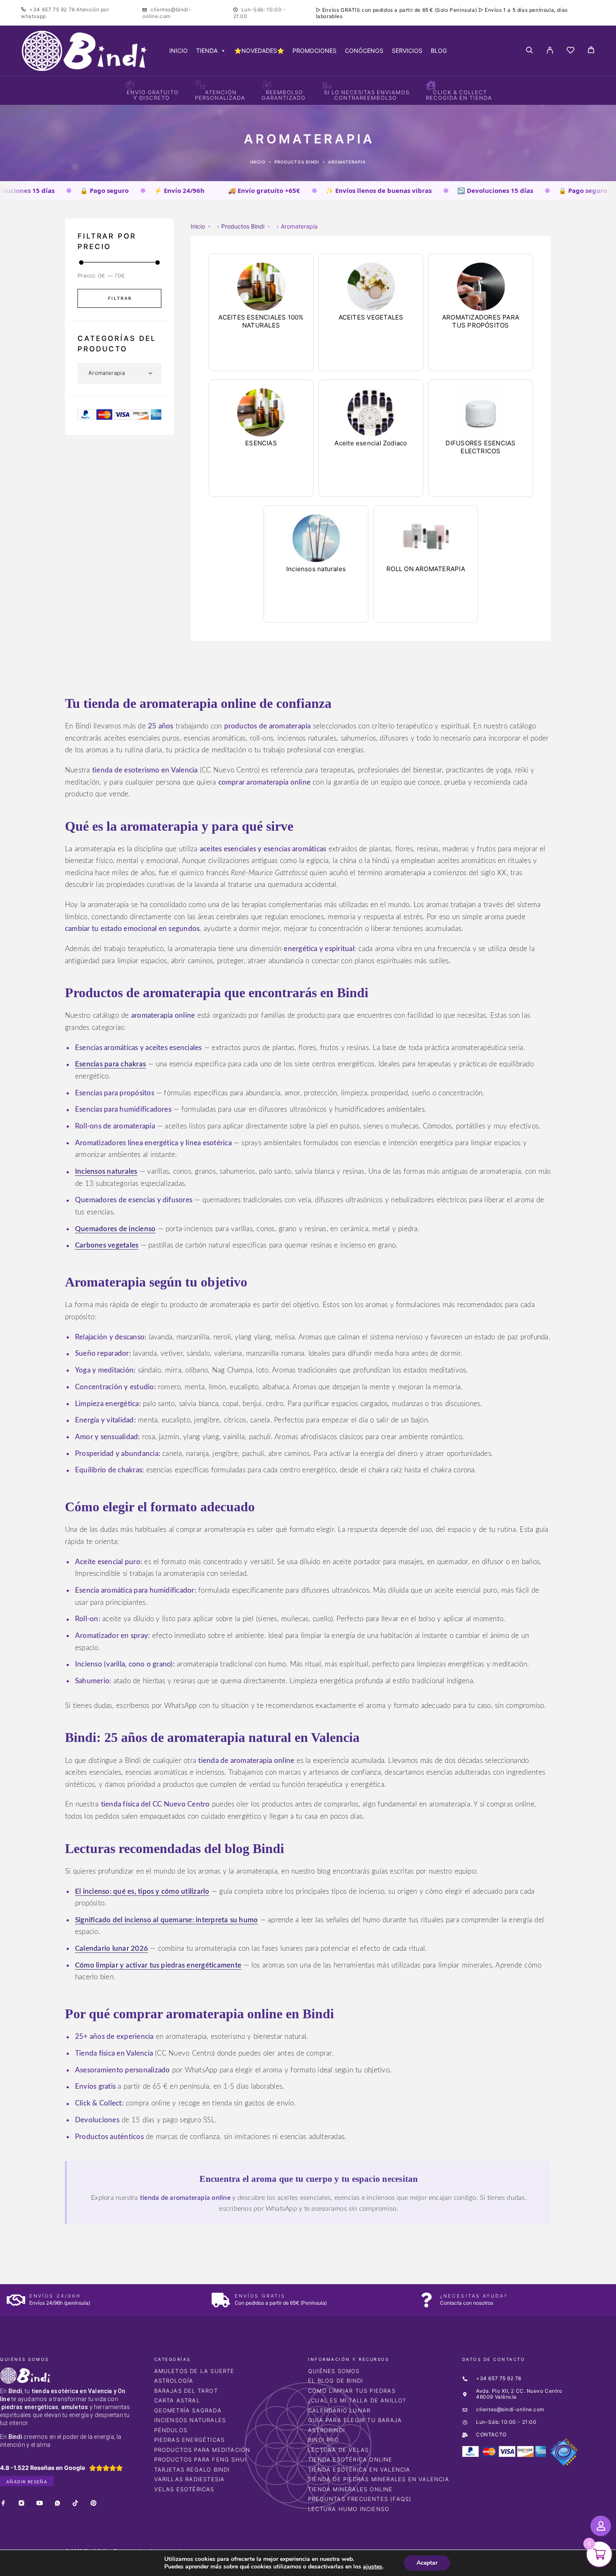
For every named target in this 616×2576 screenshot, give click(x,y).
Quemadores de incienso (115, 1229)
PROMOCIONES (314, 51)
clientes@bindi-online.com (167, 13)
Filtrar (120, 298)
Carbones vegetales (107, 1245)
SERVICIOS (407, 51)
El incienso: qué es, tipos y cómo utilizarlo (142, 1891)
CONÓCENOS (364, 51)
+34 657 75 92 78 (53, 9)
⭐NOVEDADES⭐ (259, 51)
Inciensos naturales (106, 1171)
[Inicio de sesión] (550, 51)
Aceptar (427, 2563)
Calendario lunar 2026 (111, 1948)
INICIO (179, 51)
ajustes (373, 2567)
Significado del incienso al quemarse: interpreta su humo (166, 1920)
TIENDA (207, 51)
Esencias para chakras (110, 1064)
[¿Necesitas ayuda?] (426, 2300)
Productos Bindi (297, 162)
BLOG (439, 51)
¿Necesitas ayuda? (474, 2296)
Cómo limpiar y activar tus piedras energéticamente (158, 1965)
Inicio (258, 162)
